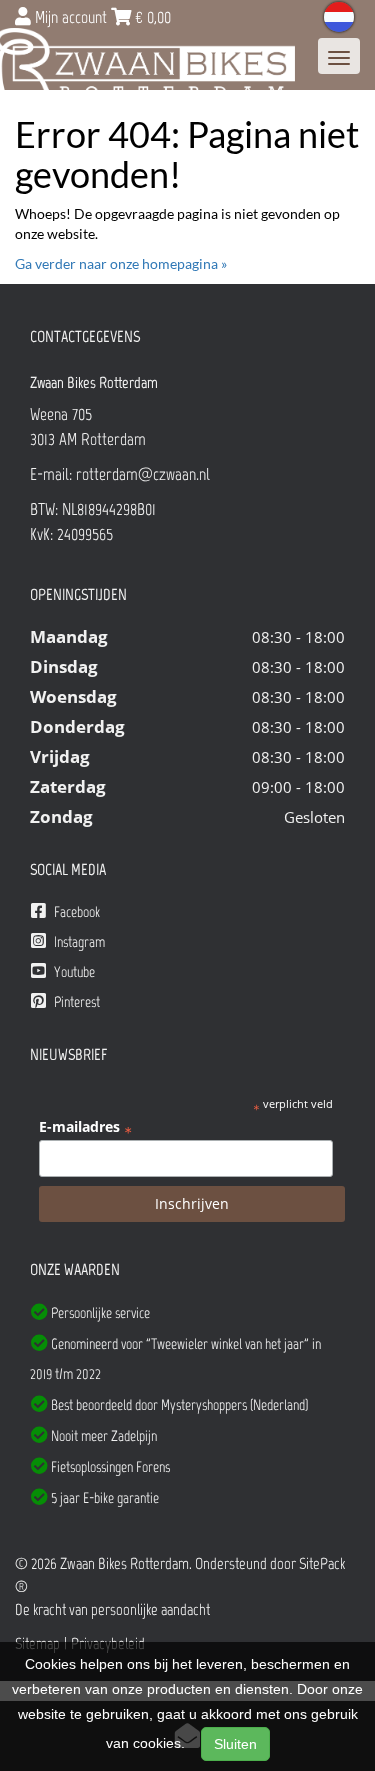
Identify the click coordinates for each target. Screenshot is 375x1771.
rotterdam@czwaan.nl (143, 474)
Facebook (75, 912)
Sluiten (235, 1744)
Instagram (78, 942)
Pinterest (75, 1002)
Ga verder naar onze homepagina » (121, 263)
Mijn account (71, 17)
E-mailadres (85, 1127)
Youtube (73, 972)
